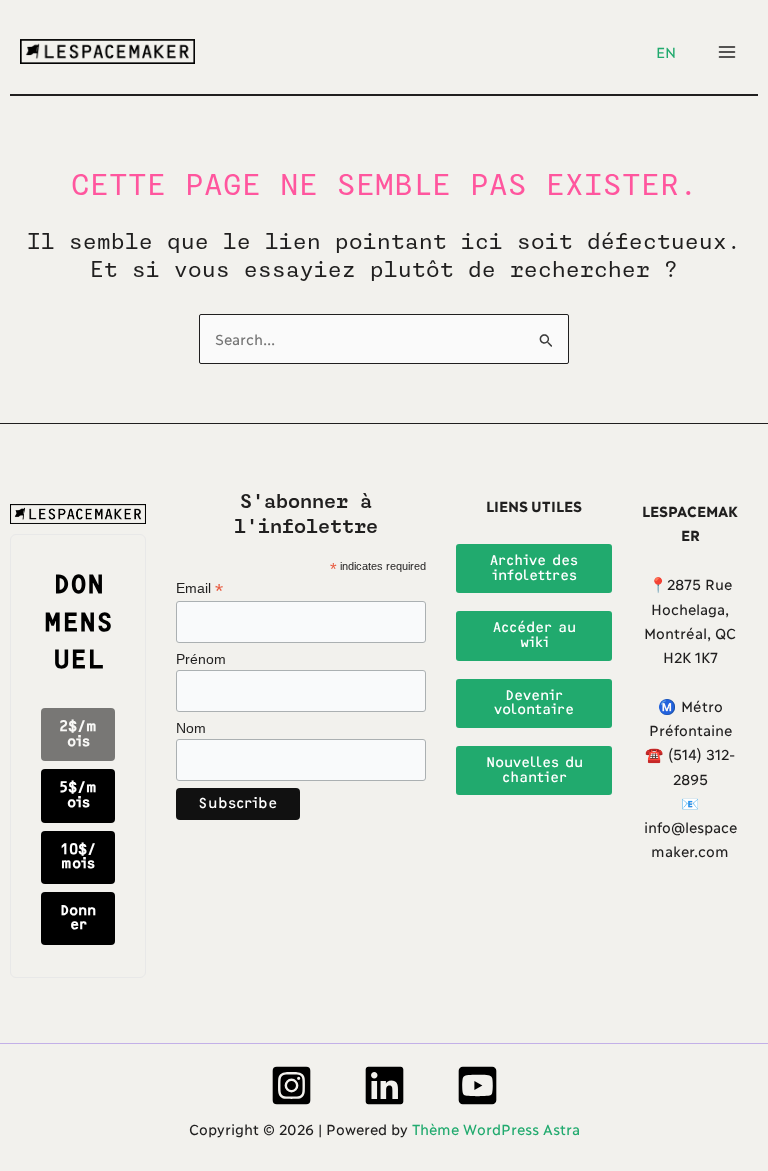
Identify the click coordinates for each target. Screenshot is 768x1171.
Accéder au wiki (534, 635)
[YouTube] (477, 1085)
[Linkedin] (384, 1085)
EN (666, 51)
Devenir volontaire (534, 703)
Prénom (201, 659)
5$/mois (78, 795)
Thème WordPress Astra (496, 1128)
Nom (191, 728)
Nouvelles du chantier (534, 770)
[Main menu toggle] (727, 52)
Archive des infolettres (534, 568)
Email (199, 588)
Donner (78, 918)
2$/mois (78, 734)
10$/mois (78, 857)
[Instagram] (291, 1085)
